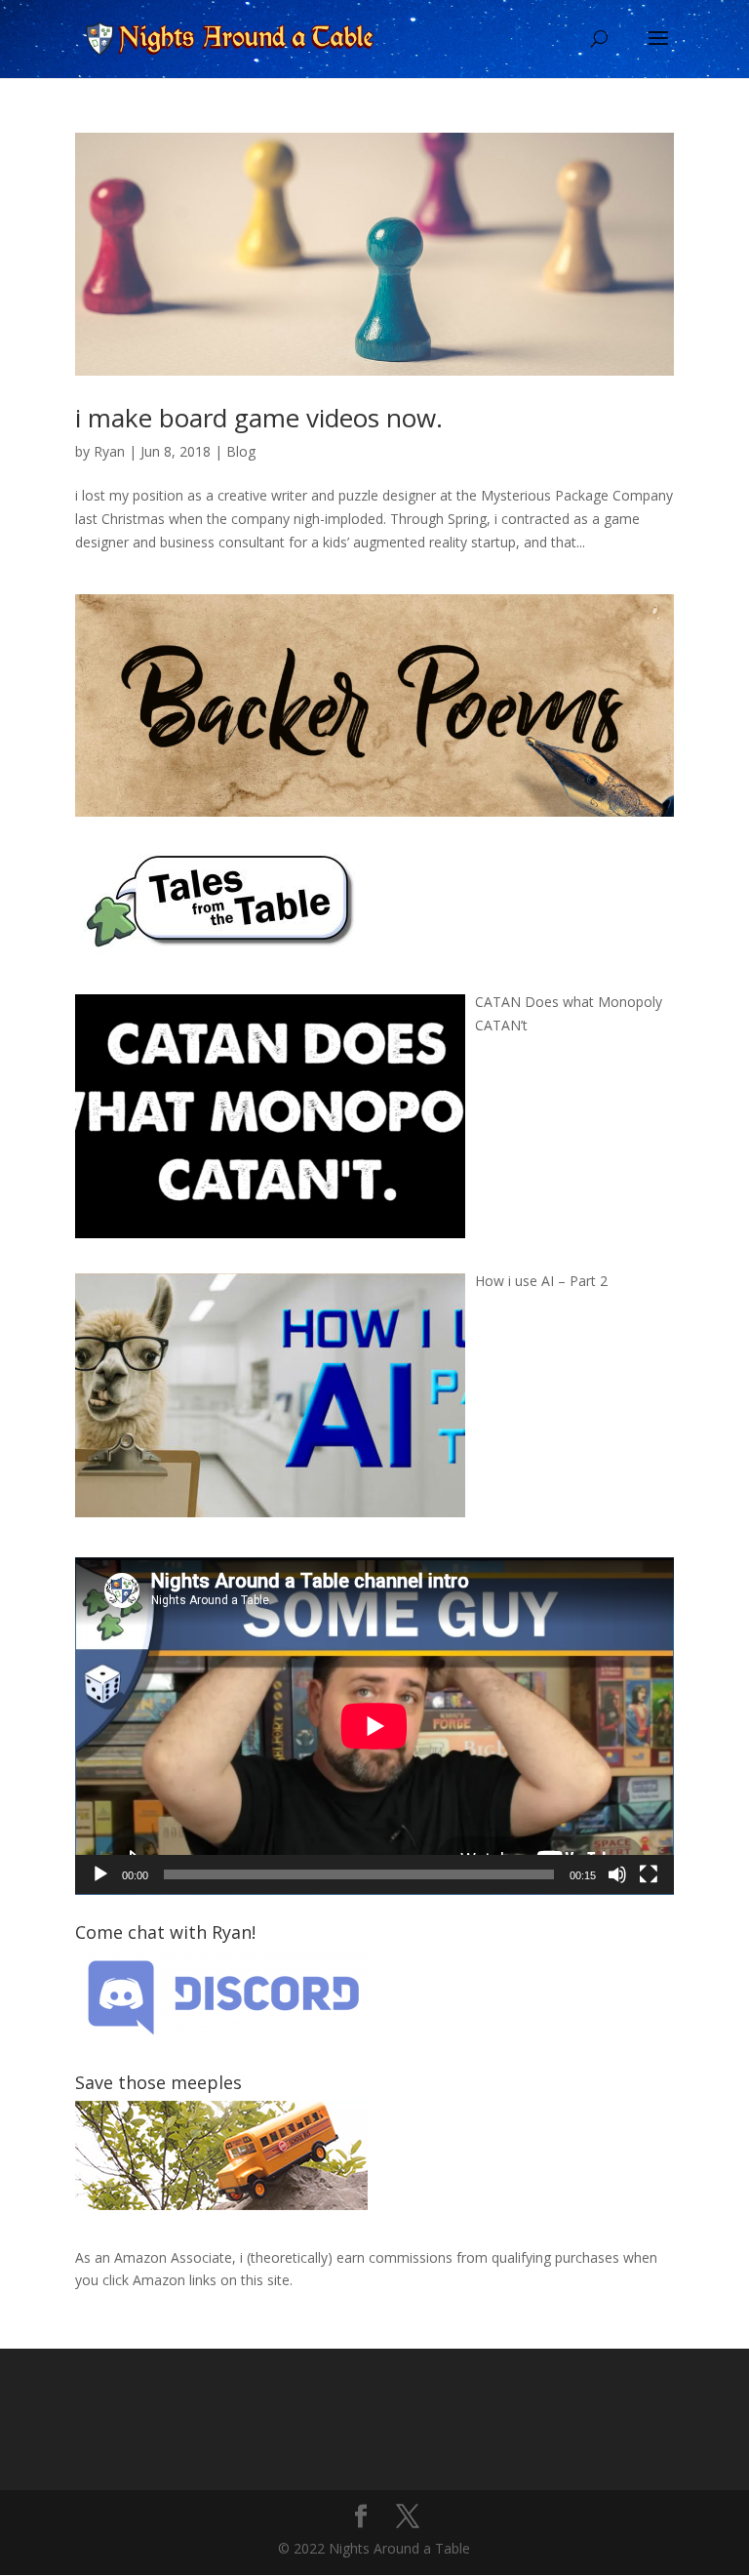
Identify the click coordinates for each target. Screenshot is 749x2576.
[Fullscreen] (649, 1874)
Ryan (109, 451)
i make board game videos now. (259, 418)
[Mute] (617, 1874)
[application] (374, 1726)
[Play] (100, 1874)
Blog (241, 451)
